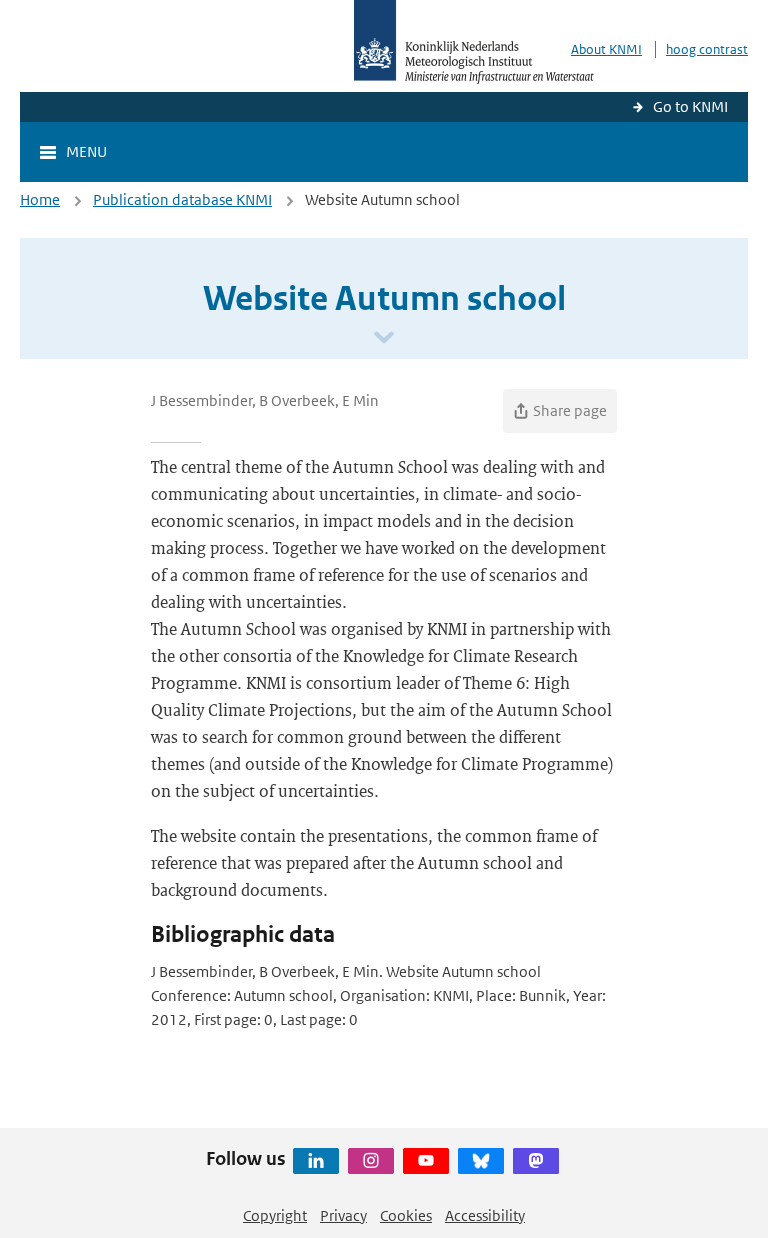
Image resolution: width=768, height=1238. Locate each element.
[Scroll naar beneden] (384, 338)
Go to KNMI (690, 106)
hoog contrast (707, 49)
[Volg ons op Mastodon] (536, 1161)
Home (40, 199)
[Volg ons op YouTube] (426, 1161)
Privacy (343, 1215)
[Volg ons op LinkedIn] (316, 1161)
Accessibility (485, 1215)
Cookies (406, 1215)
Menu (86, 151)
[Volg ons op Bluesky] (481, 1161)
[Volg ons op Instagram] (371, 1161)
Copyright (275, 1215)
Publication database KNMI (182, 199)
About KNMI (606, 49)
